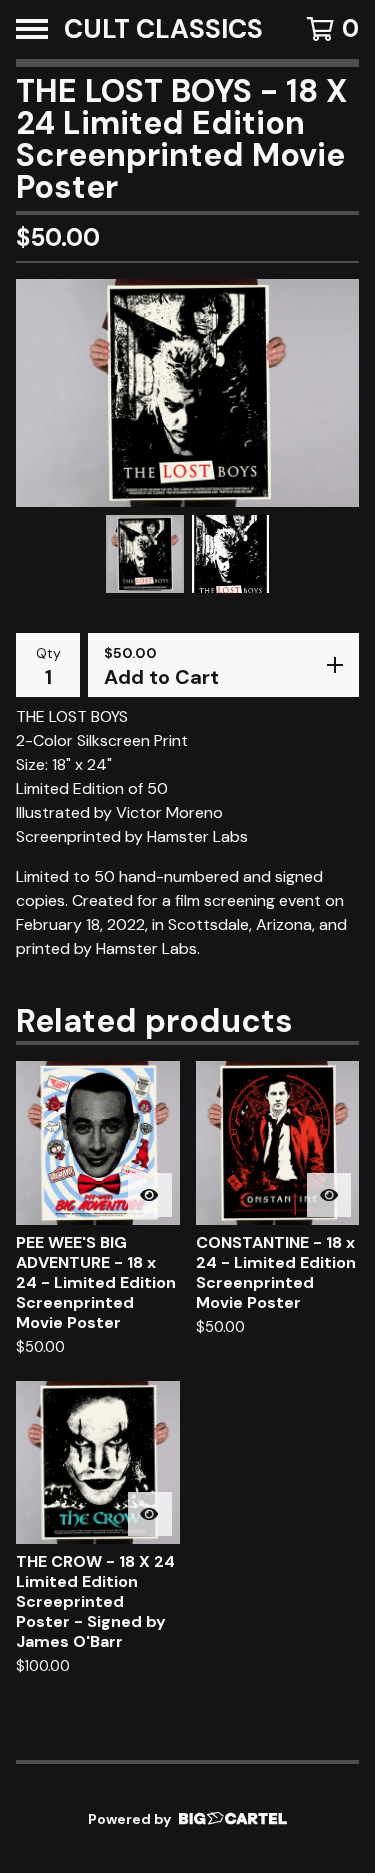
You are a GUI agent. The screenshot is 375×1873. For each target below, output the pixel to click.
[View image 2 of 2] (231, 554)
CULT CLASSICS (163, 29)
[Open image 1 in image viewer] (187, 393)
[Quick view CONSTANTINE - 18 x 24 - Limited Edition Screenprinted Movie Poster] (329, 1195)
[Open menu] (32, 29)
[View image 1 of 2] (145, 554)
